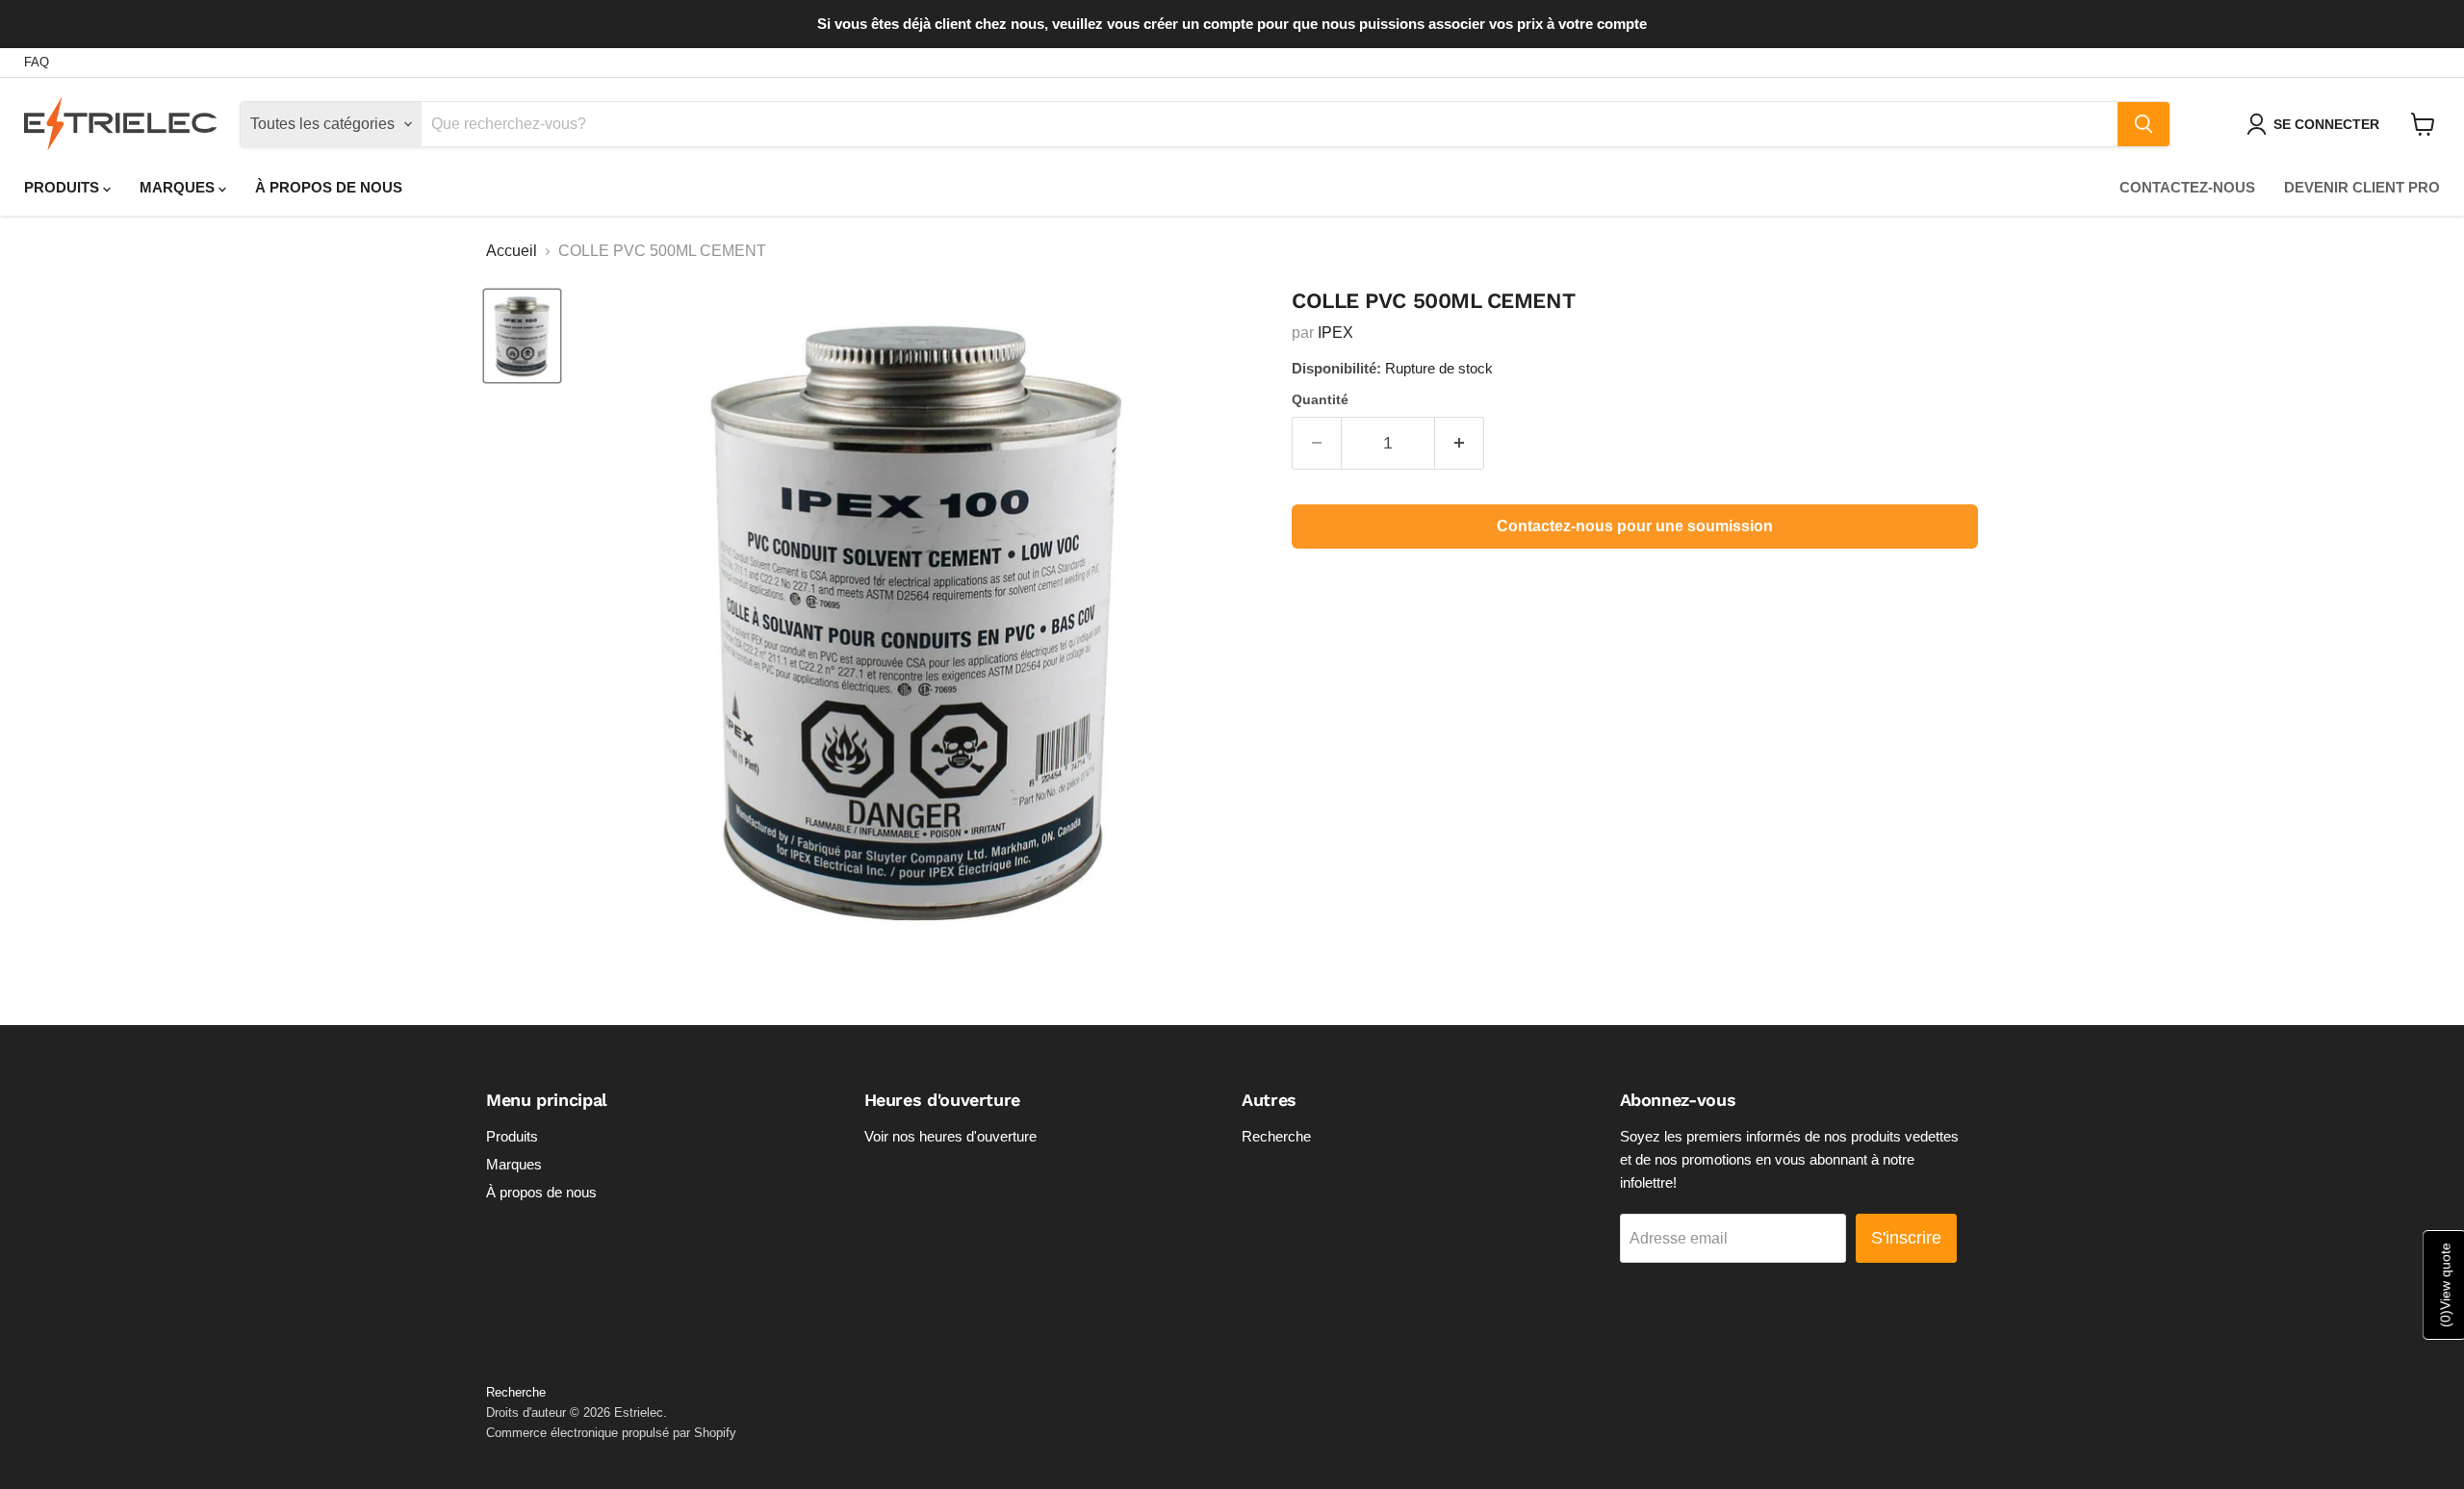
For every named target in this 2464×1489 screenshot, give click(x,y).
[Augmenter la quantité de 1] (1460, 443)
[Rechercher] (2143, 124)
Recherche (1276, 1136)
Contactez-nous (2187, 187)
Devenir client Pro (2362, 187)
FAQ (37, 63)
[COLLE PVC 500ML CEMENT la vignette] (522, 336)
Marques (179, 187)
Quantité (1320, 399)
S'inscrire (1906, 1238)
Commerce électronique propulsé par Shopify (611, 1433)
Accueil (512, 251)
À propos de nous (329, 187)
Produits (64, 187)
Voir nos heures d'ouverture (950, 1136)
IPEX (1335, 333)
